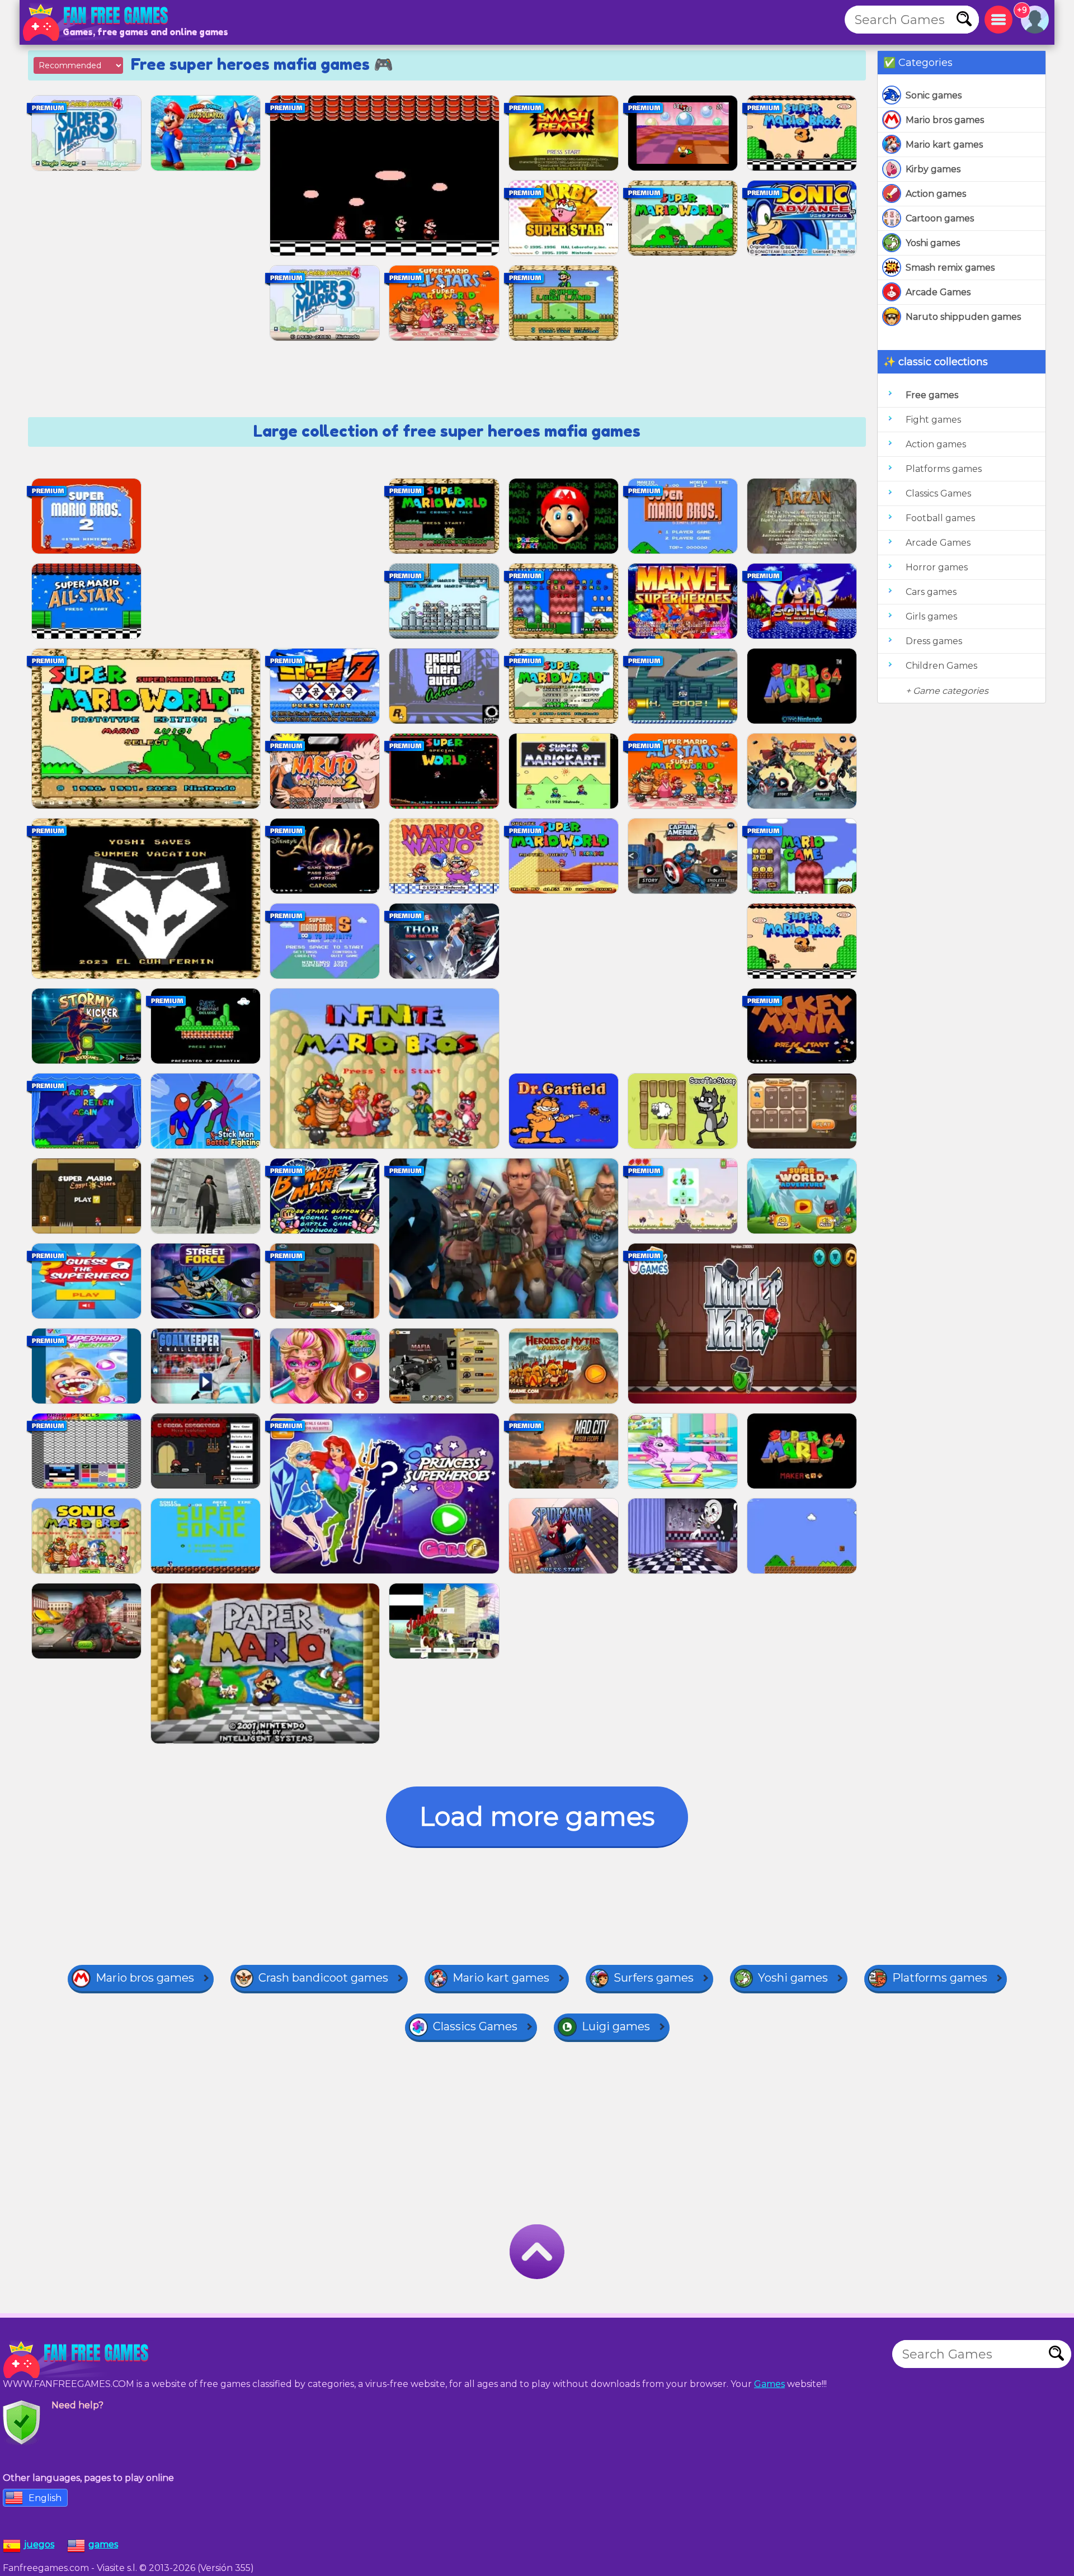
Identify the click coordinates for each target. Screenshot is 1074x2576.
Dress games (934, 641)
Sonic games (934, 95)
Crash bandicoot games (323, 1978)
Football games (940, 518)
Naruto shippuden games (963, 317)
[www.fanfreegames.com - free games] (78, 2360)
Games (769, 2384)
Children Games (941, 666)
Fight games (933, 420)
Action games (936, 194)
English (45, 2498)
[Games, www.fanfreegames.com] (98, 22)
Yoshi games (933, 243)
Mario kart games (944, 145)
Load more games (537, 1816)
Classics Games (938, 493)
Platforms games (944, 469)
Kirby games (933, 169)
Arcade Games (938, 292)
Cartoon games (940, 218)
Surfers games (654, 1978)
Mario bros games (945, 120)
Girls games (931, 616)
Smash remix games (950, 268)
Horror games (937, 567)
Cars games (931, 592)
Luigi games (616, 2026)
